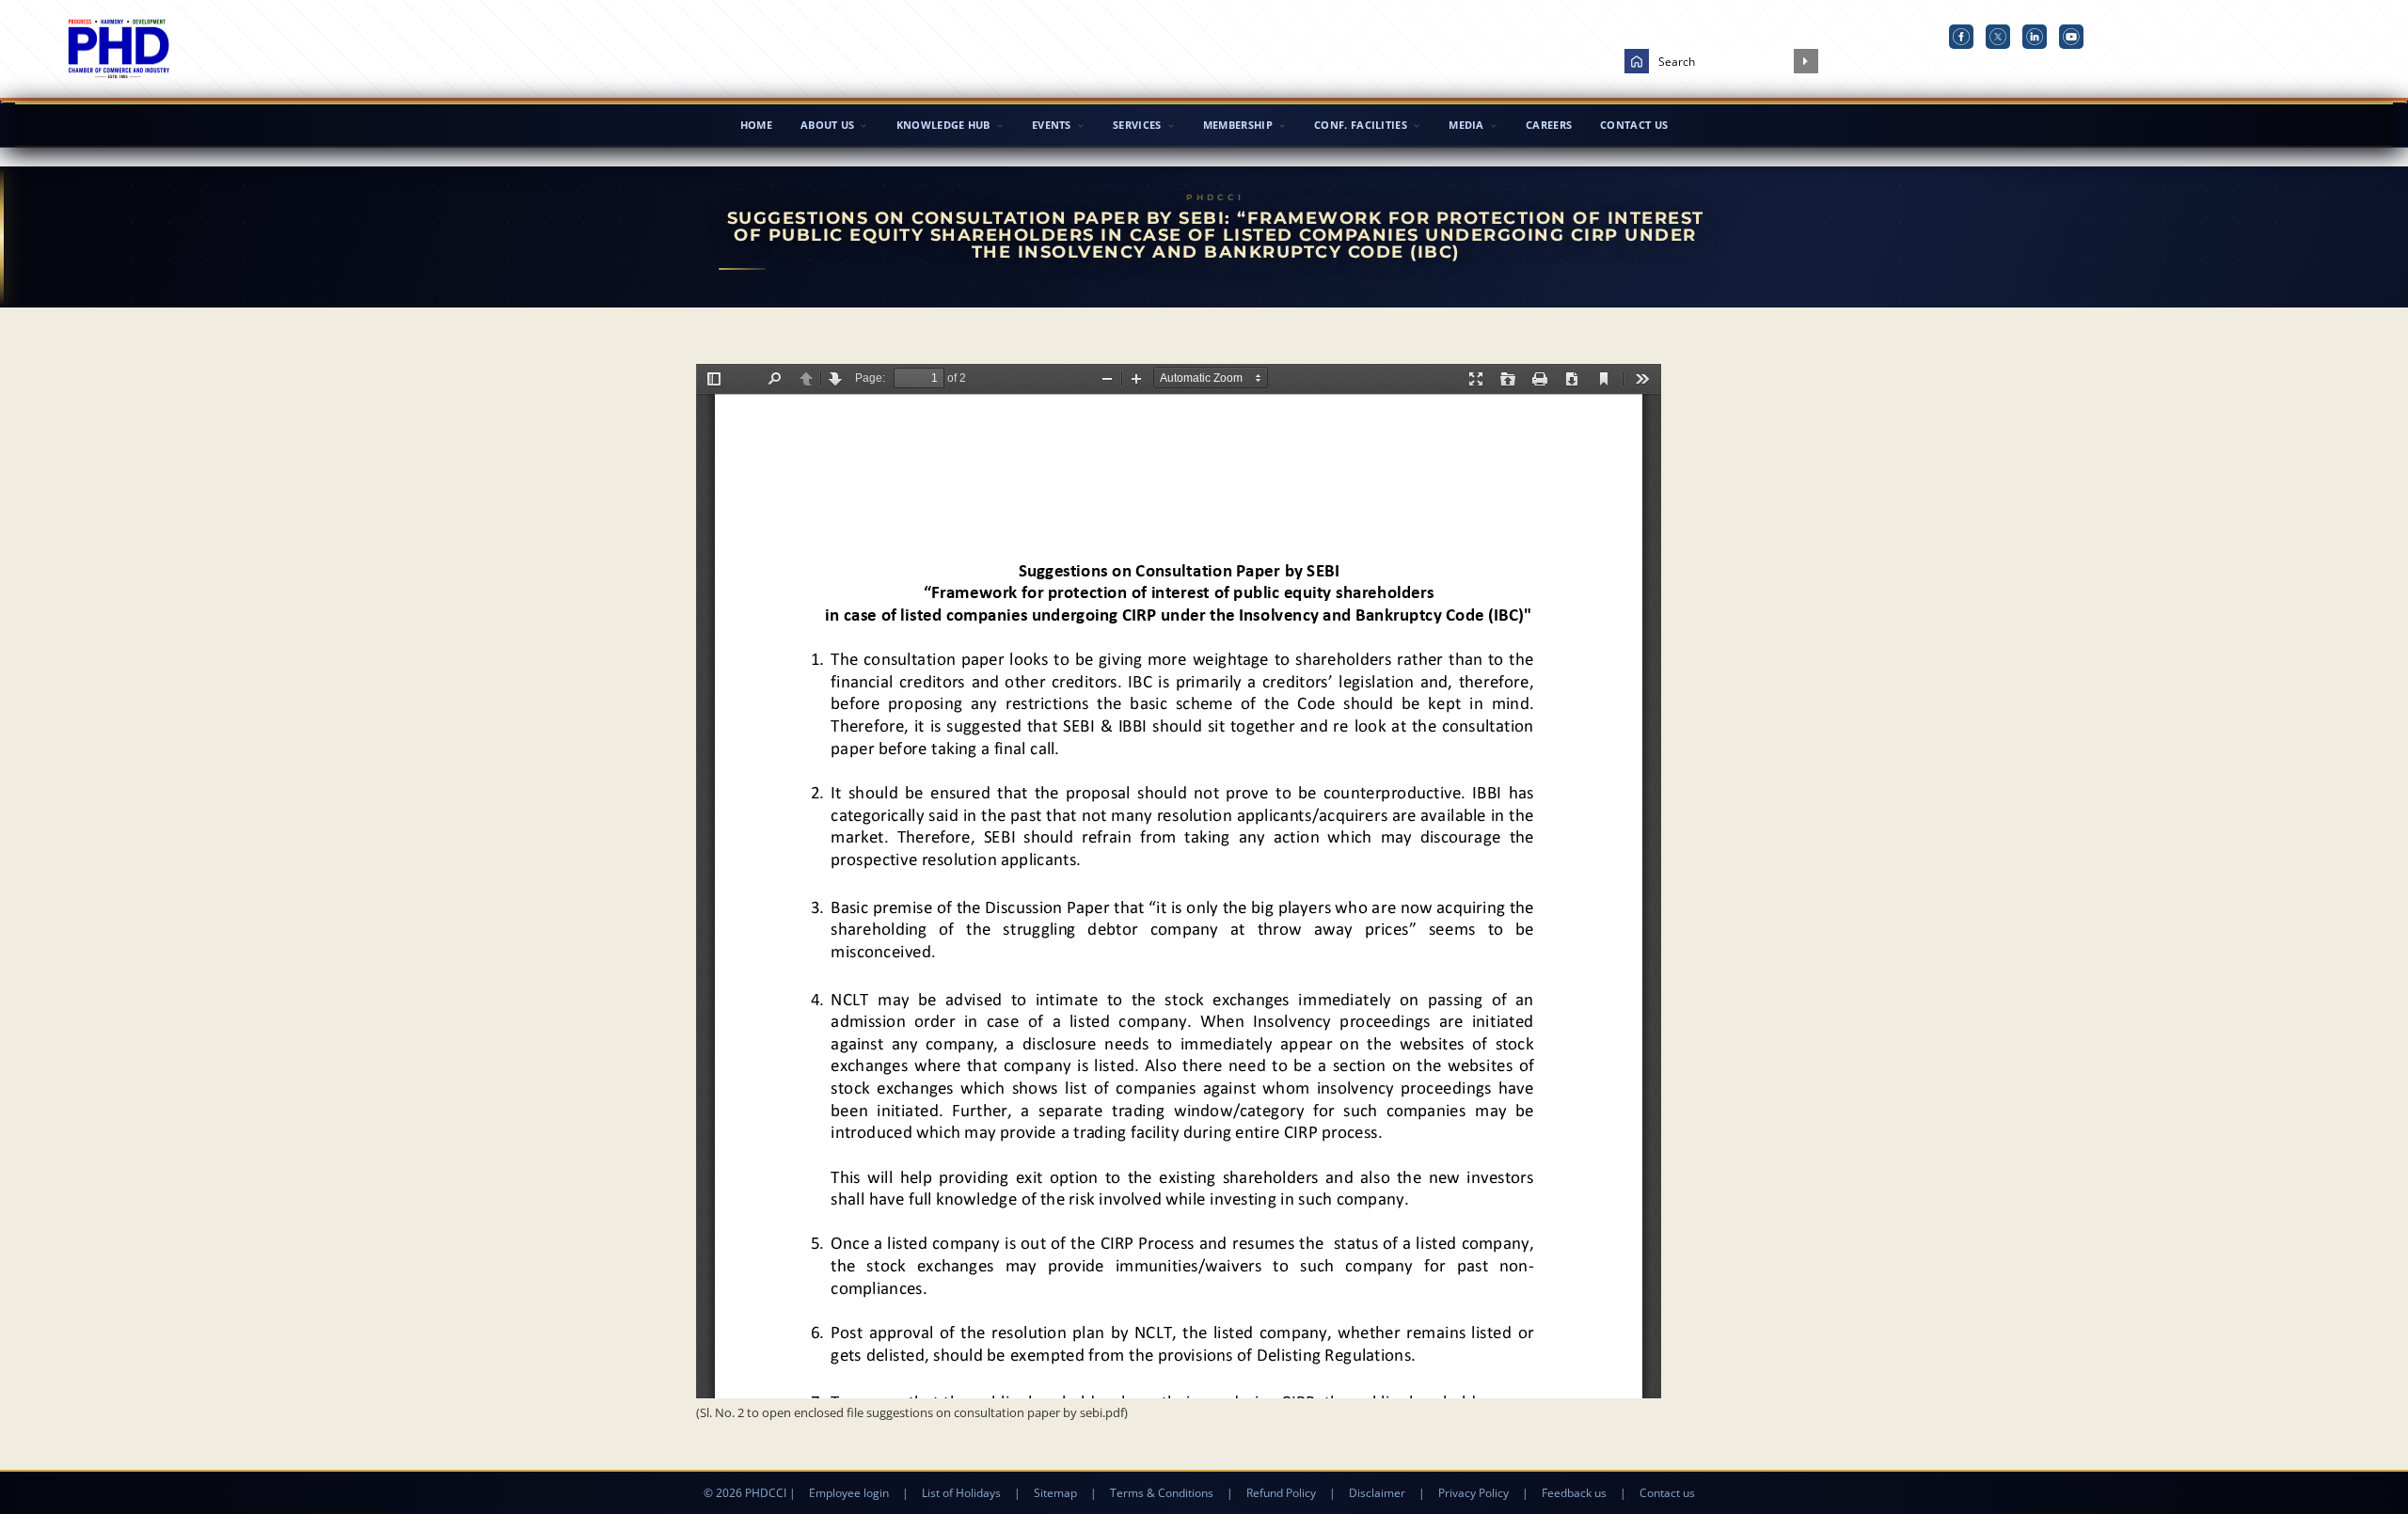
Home (756, 125)
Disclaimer (1377, 1493)
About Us (827, 125)
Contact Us (1634, 125)
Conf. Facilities (1361, 125)
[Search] (1806, 61)
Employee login (849, 1493)
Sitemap (1055, 1493)
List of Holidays (961, 1493)
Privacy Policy (1473, 1493)
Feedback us (1574, 1493)
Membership (1238, 125)
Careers (1549, 125)
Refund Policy (1281, 1493)
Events (1052, 125)
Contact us (1667, 1493)
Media (1466, 125)
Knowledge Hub (943, 125)
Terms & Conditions (1162, 1493)
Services (1137, 125)
